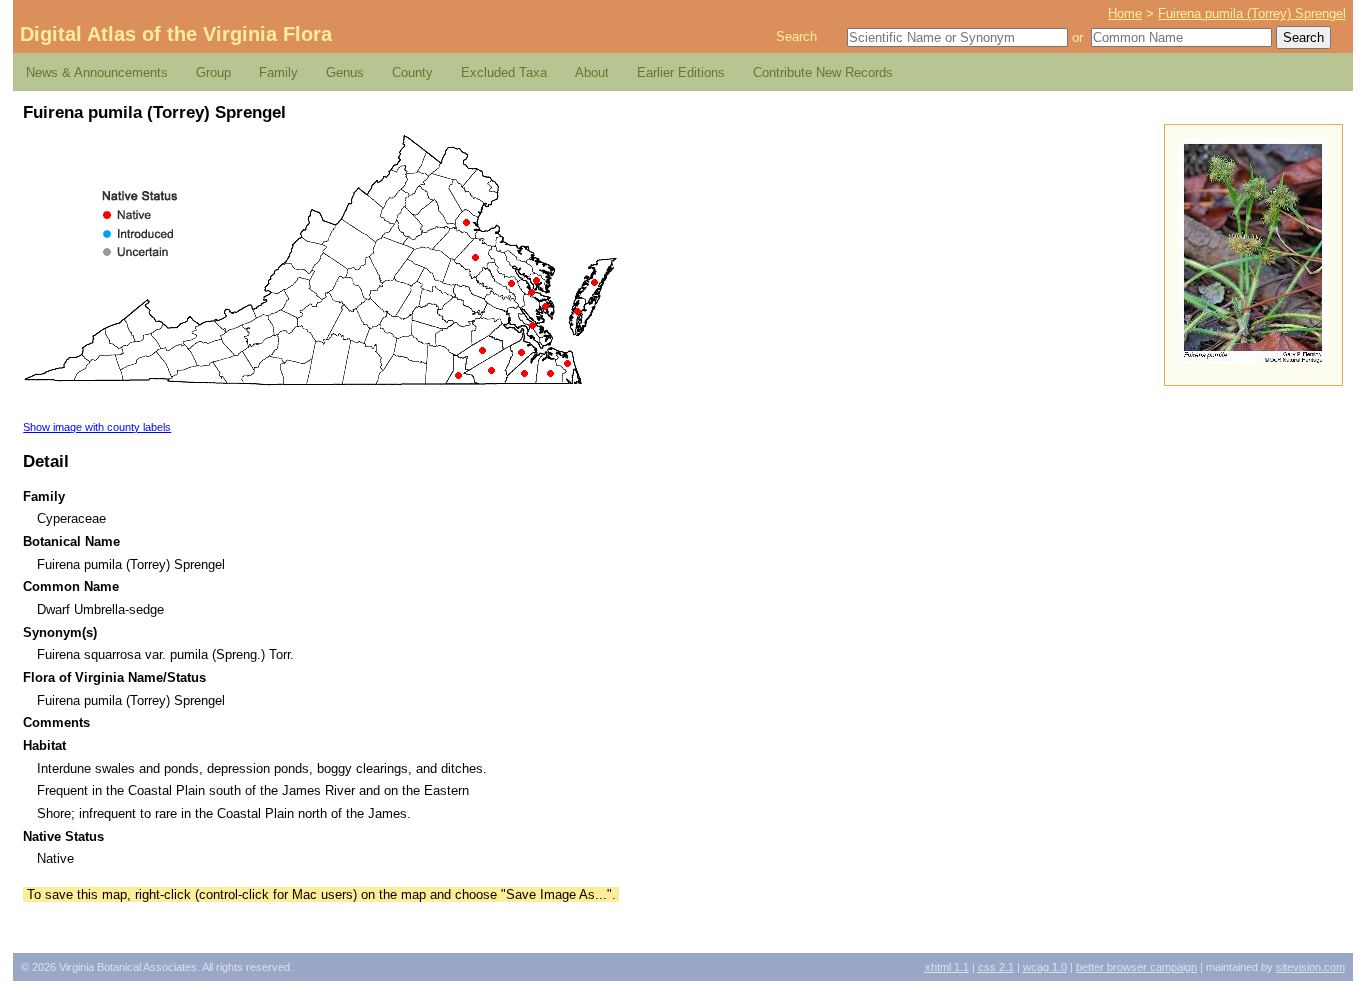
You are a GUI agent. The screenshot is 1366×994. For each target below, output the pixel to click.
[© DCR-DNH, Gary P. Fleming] (1253, 359)
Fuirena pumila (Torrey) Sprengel (1252, 13)
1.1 (947, 967)
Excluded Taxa (504, 72)
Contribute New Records (823, 72)
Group (213, 72)
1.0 (1045, 967)
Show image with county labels (97, 427)
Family (278, 72)
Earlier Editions (681, 72)
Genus (345, 72)
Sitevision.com (1310, 967)
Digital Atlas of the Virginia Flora (176, 34)
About (592, 72)
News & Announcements (97, 72)
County (412, 72)
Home (1125, 13)
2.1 (996, 967)
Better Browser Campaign (1136, 967)
